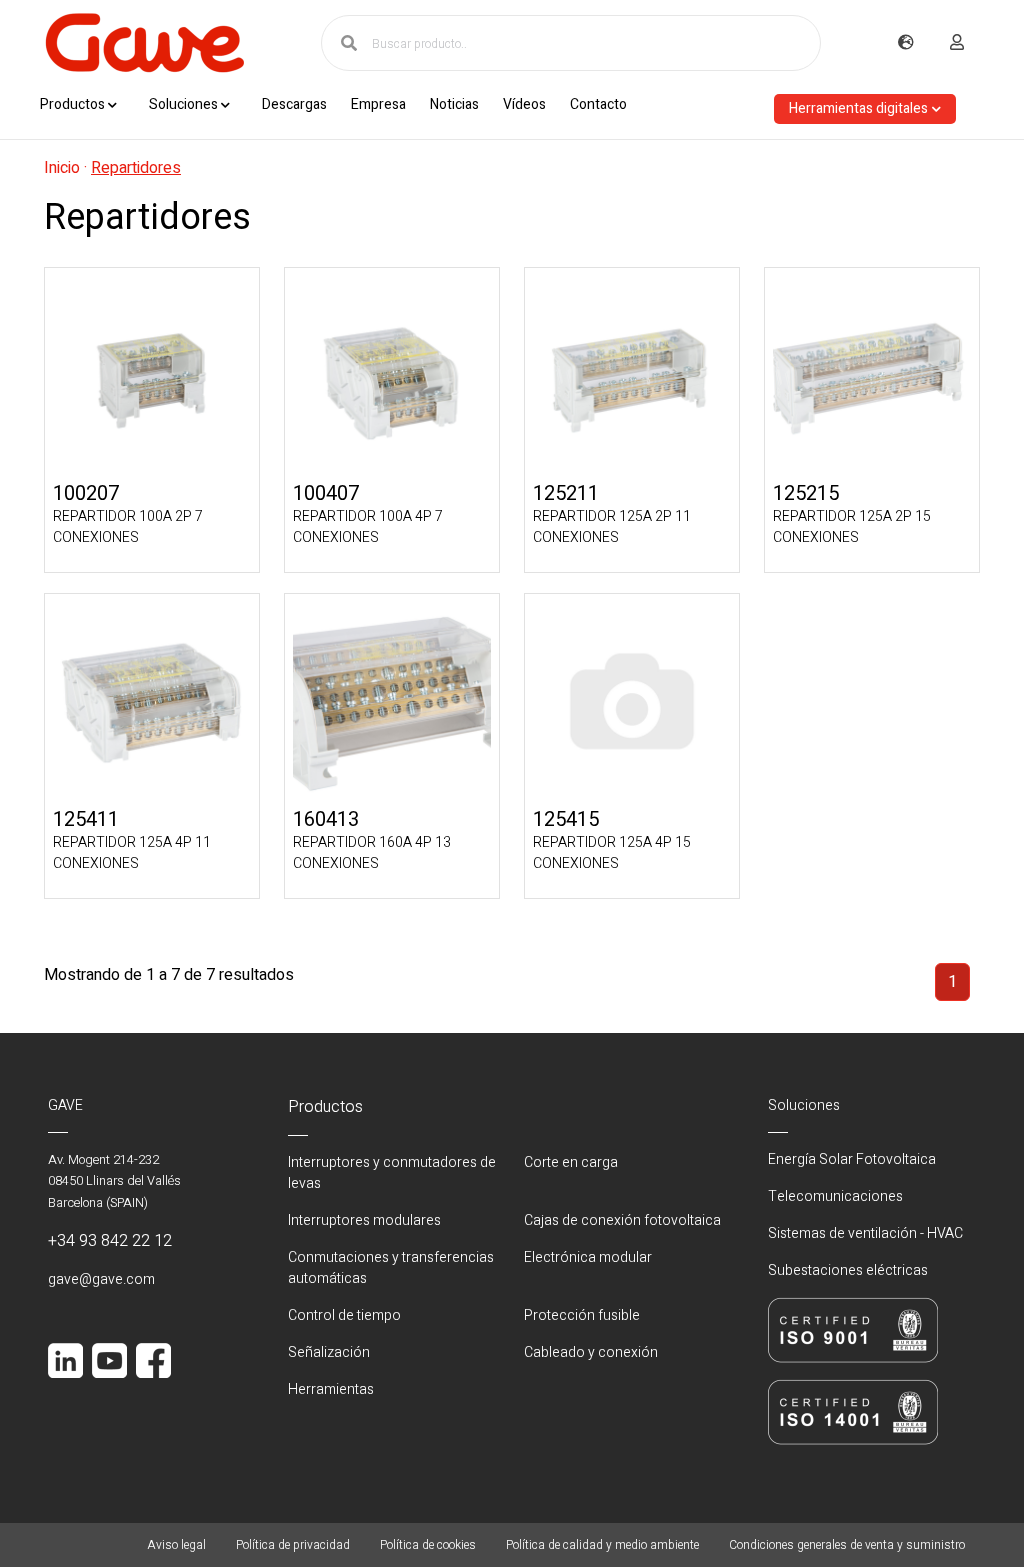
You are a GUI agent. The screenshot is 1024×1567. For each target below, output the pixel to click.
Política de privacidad (293, 1545)
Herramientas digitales (858, 108)
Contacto (598, 104)
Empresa (378, 104)
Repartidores (136, 168)
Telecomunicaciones (835, 1196)
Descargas (294, 104)
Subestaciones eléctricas (848, 1270)
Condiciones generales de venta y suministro (847, 1545)
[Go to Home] (144, 43)
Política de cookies (428, 1545)
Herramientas (331, 1389)
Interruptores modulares (364, 1220)
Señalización (329, 1352)
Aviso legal (176, 1545)
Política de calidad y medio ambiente (602, 1545)
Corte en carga (571, 1162)
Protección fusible (582, 1315)
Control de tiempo (344, 1315)
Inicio (62, 168)
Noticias (454, 104)
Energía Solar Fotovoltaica (852, 1159)
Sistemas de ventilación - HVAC (865, 1233)
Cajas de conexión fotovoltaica (622, 1220)
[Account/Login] (957, 43)
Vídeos (524, 104)
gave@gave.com (101, 1279)
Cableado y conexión (591, 1352)
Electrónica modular (588, 1257)
